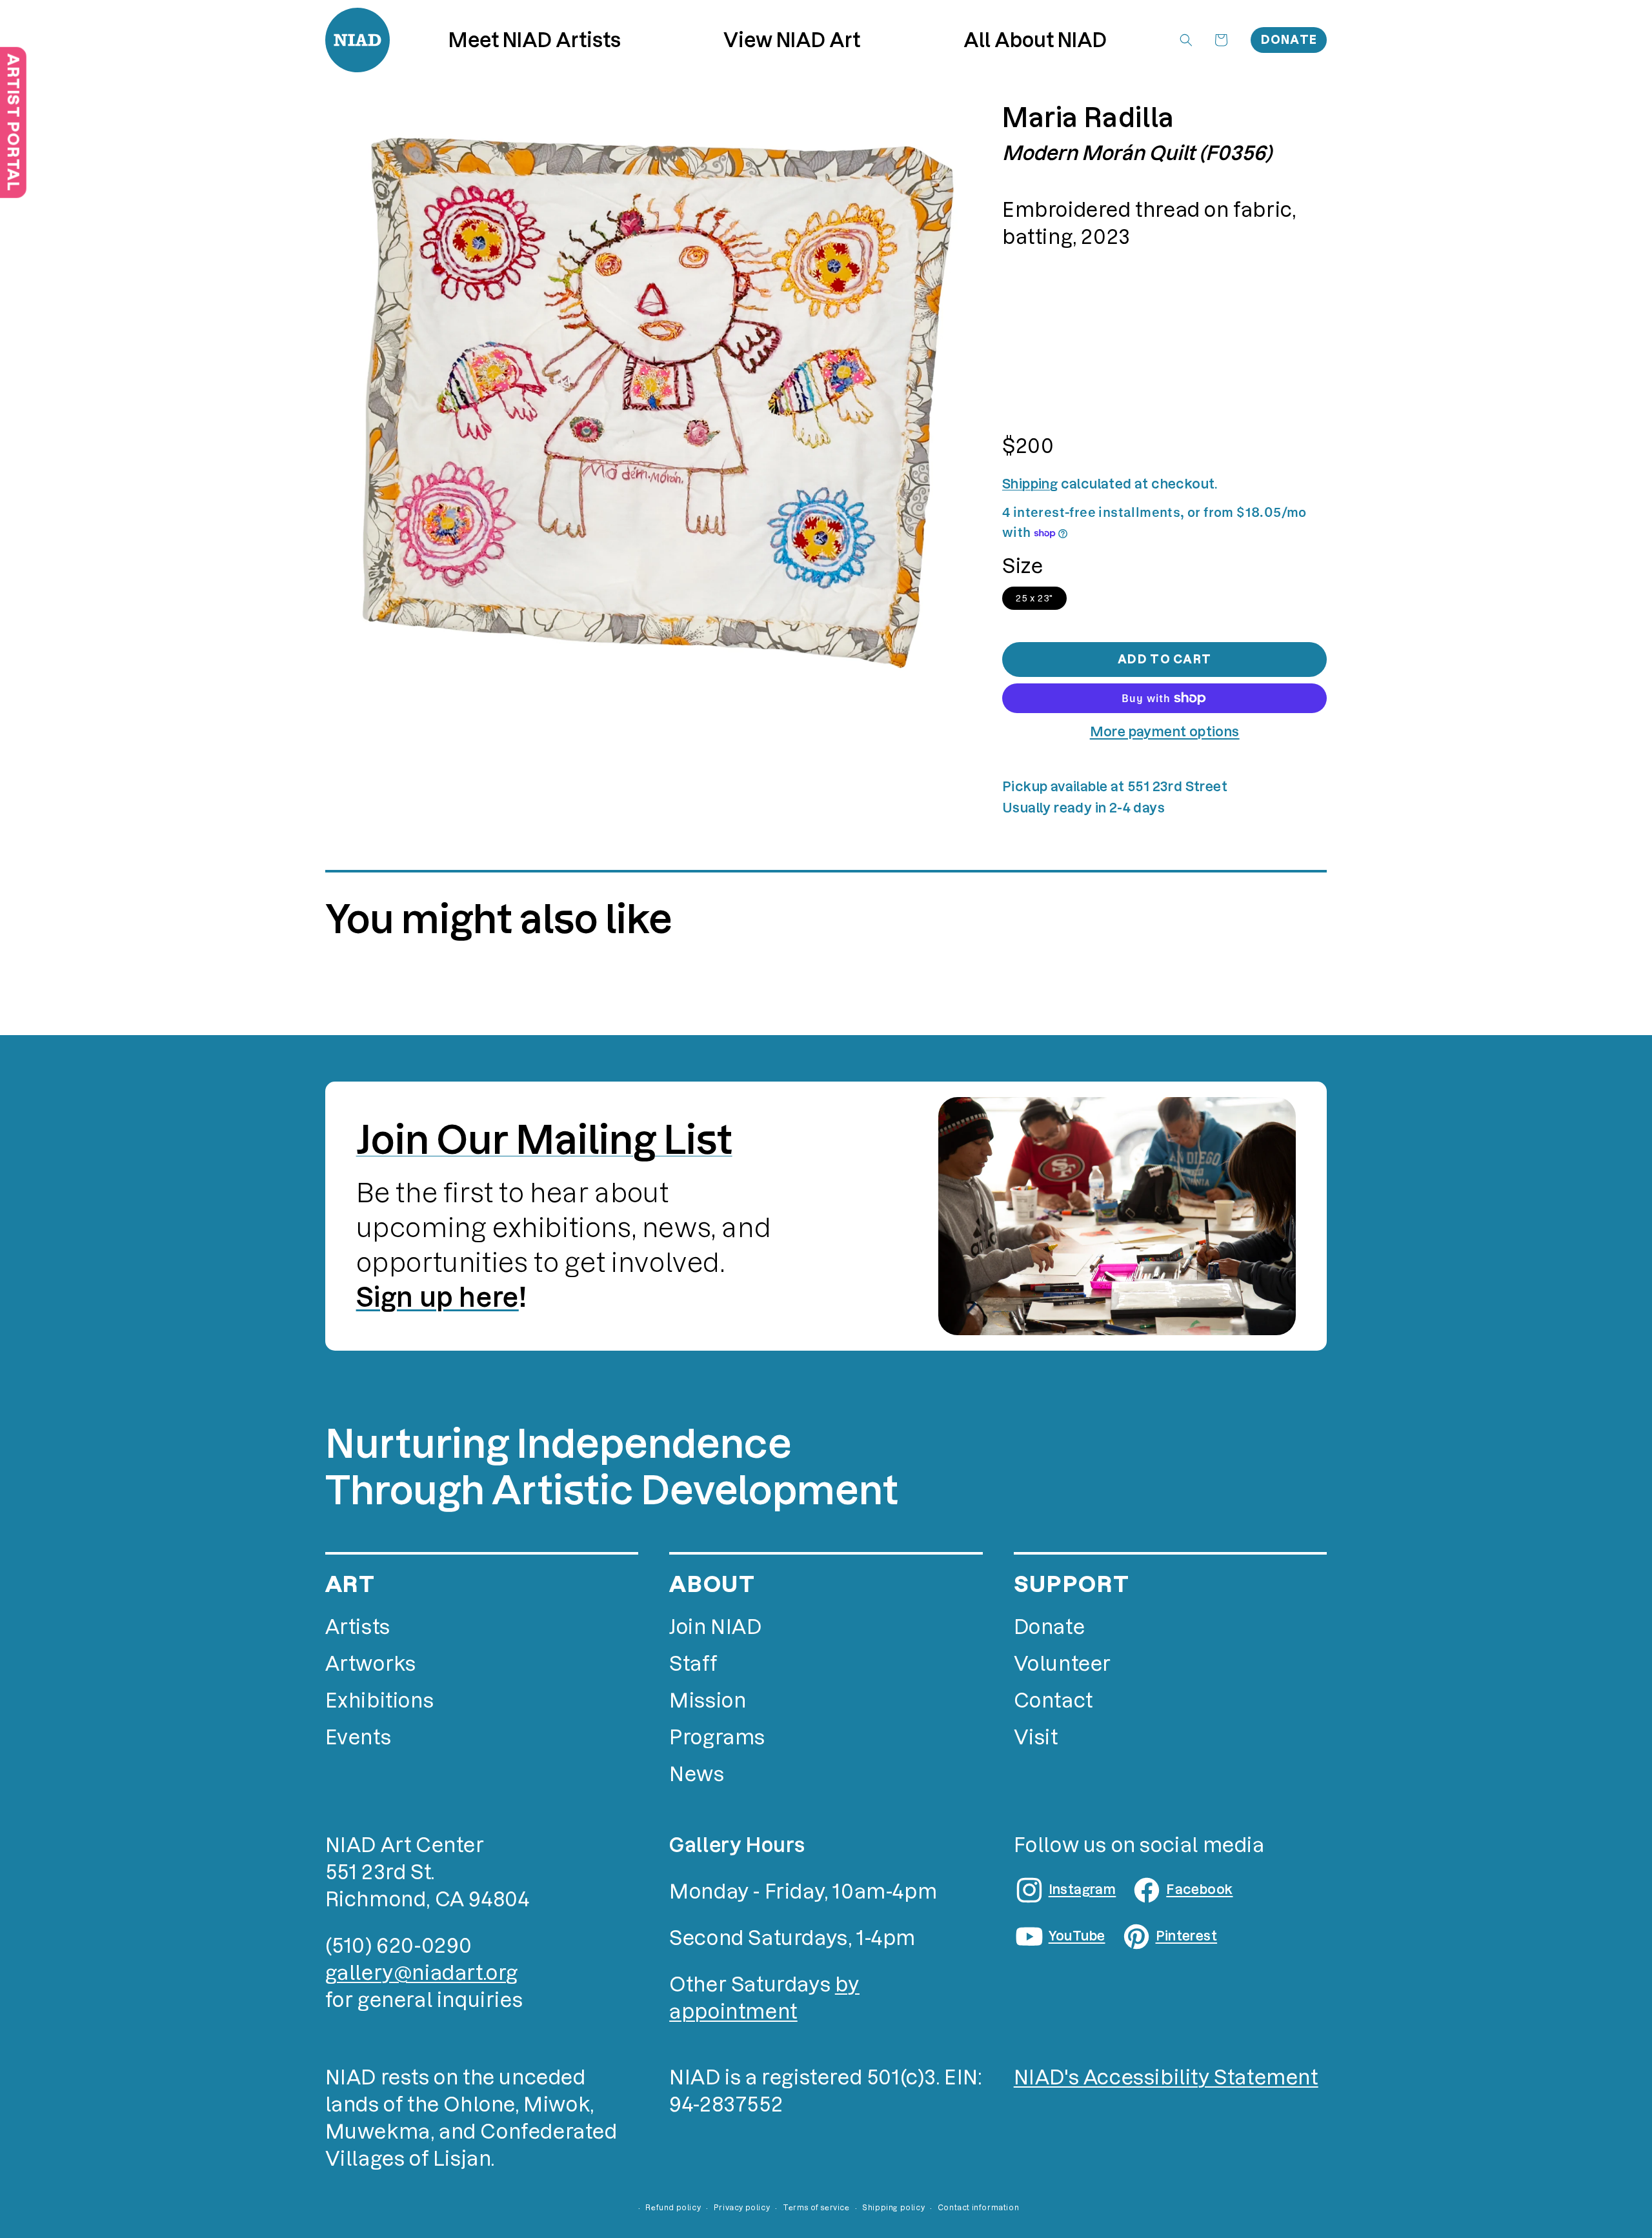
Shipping (1030, 484)
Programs (717, 1738)
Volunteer (1063, 1664)
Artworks (371, 1664)
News (697, 1774)
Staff (693, 1664)
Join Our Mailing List (544, 1140)
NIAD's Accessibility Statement (1166, 2078)
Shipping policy (893, 2208)
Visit (1036, 1738)
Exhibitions (380, 1701)
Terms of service (816, 2208)
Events (358, 1738)
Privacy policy (742, 2208)
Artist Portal (13, 122)
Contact (1053, 1701)
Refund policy (673, 2208)
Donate (1289, 40)
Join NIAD (715, 1627)
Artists (358, 1627)
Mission (708, 1701)
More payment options (1165, 732)
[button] (792, 40)
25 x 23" (1034, 598)
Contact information (978, 2208)
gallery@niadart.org (422, 1973)
